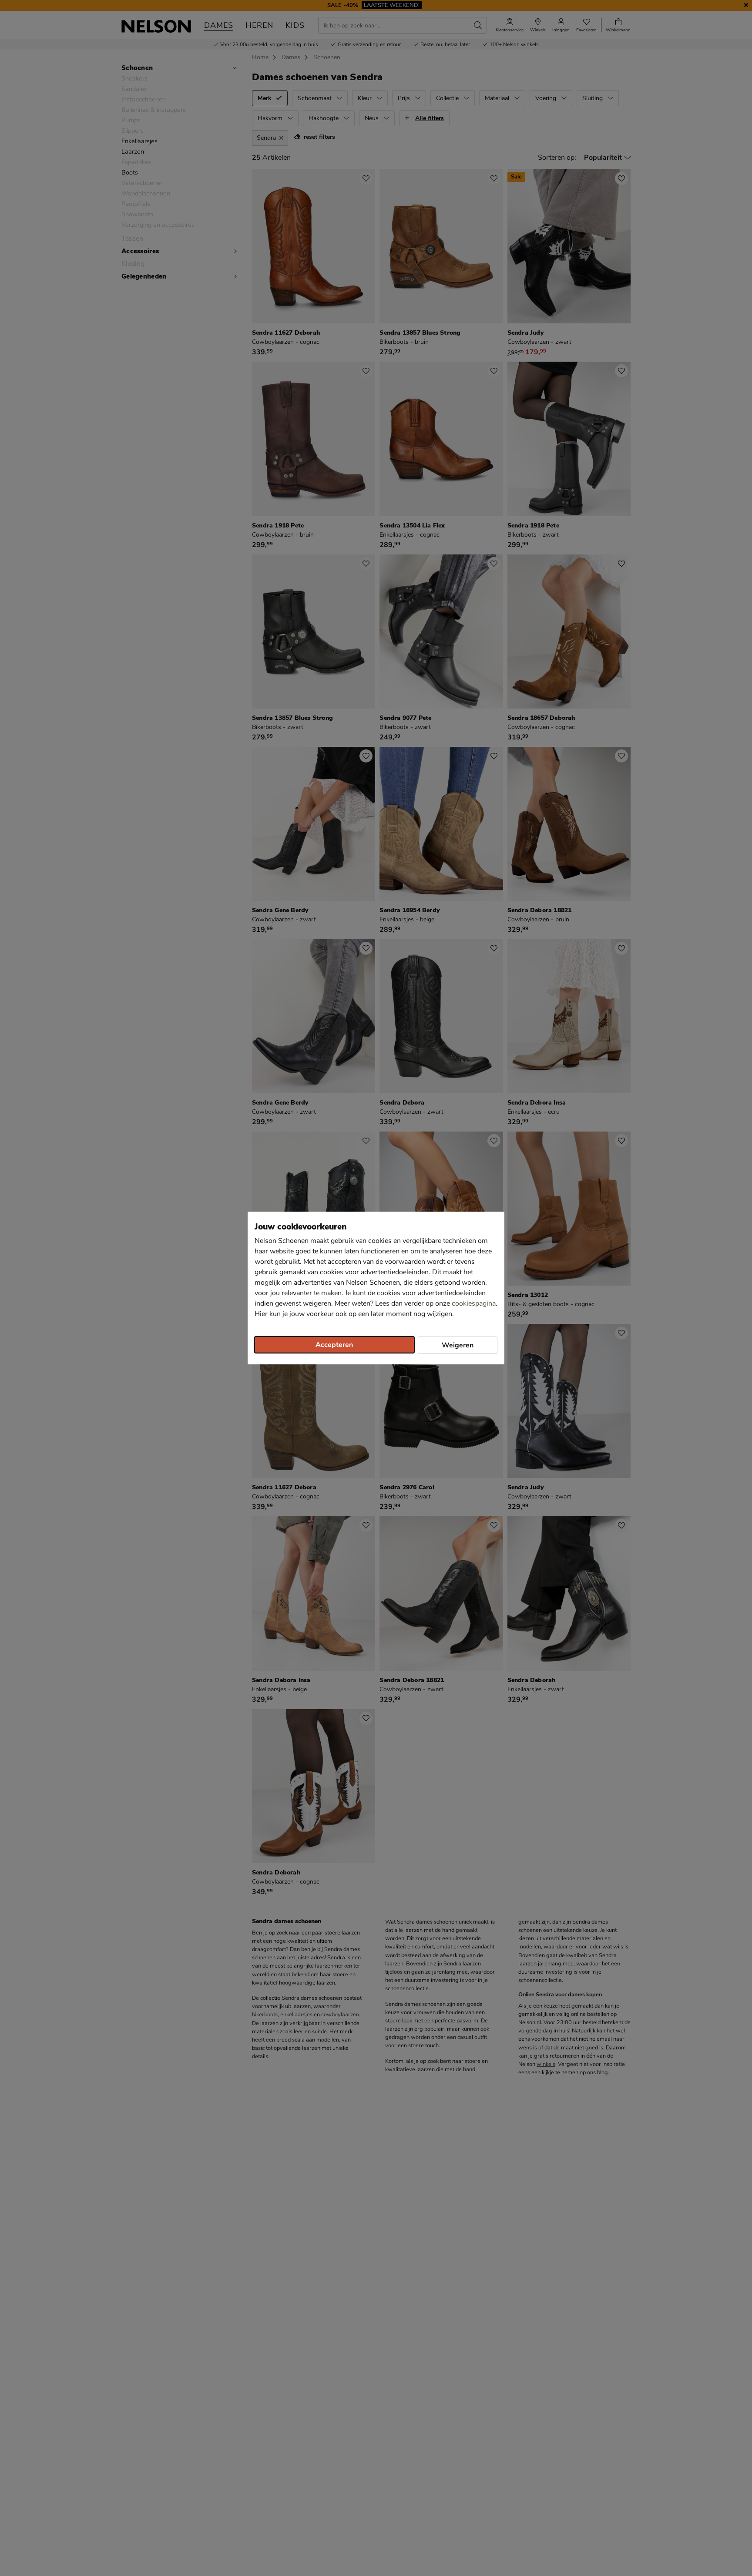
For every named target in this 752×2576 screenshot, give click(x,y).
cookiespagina (474, 1303)
